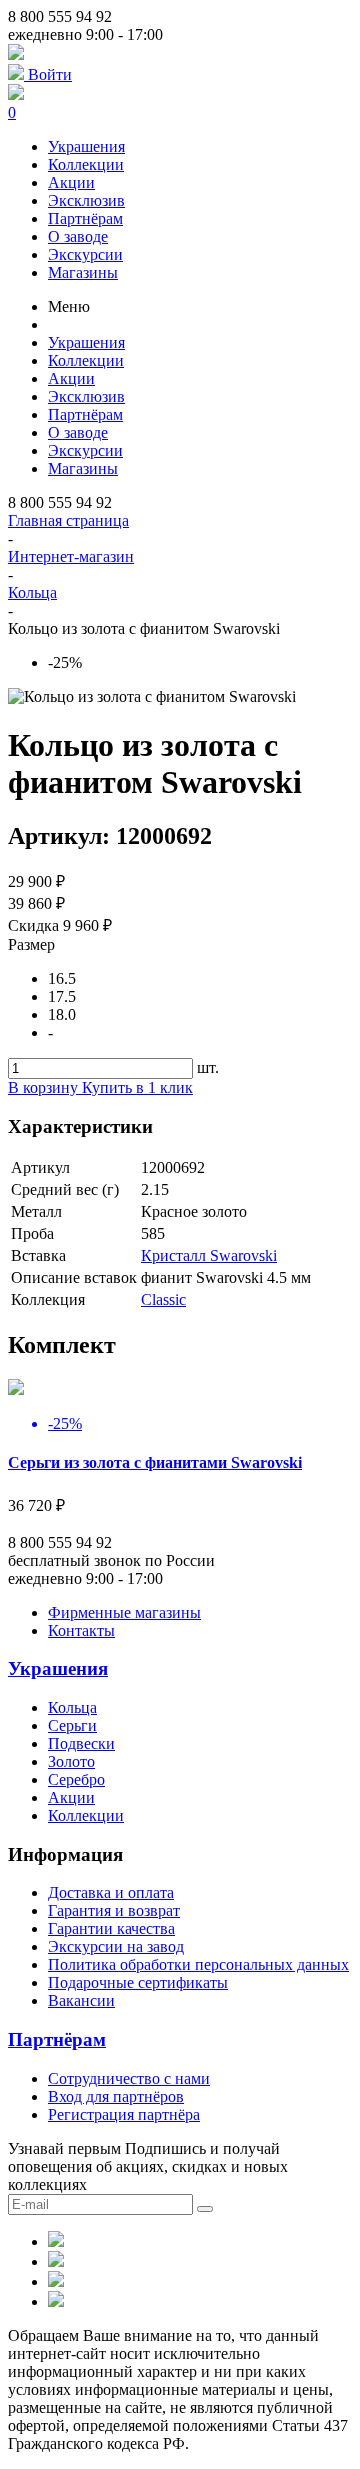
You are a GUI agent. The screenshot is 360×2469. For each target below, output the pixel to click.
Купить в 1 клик (137, 1087)
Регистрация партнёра (124, 2114)
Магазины (83, 272)
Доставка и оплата (111, 1892)
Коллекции (86, 164)
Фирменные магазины (124, 1612)
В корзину (45, 1087)
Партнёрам (85, 218)
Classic (163, 1299)
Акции (71, 182)
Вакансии (81, 2000)
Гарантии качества (111, 1928)
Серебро (76, 1779)
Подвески (81, 1743)
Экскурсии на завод (116, 1946)
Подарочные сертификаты (138, 1982)
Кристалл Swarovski (209, 1255)
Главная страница (68, 520)
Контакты (81, 1630)
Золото (71, 1761)
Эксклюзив (86, 200)
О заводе (78, 236)
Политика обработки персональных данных (198, 1964)
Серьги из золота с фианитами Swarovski (155, 1462)
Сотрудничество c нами (129, 2078)
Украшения (86, 146)
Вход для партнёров (116, 2096)
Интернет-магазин (71, 556)
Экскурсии (85, 254)
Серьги (72, 1725)
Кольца (32, 592)
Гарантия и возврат (114, 1910)
